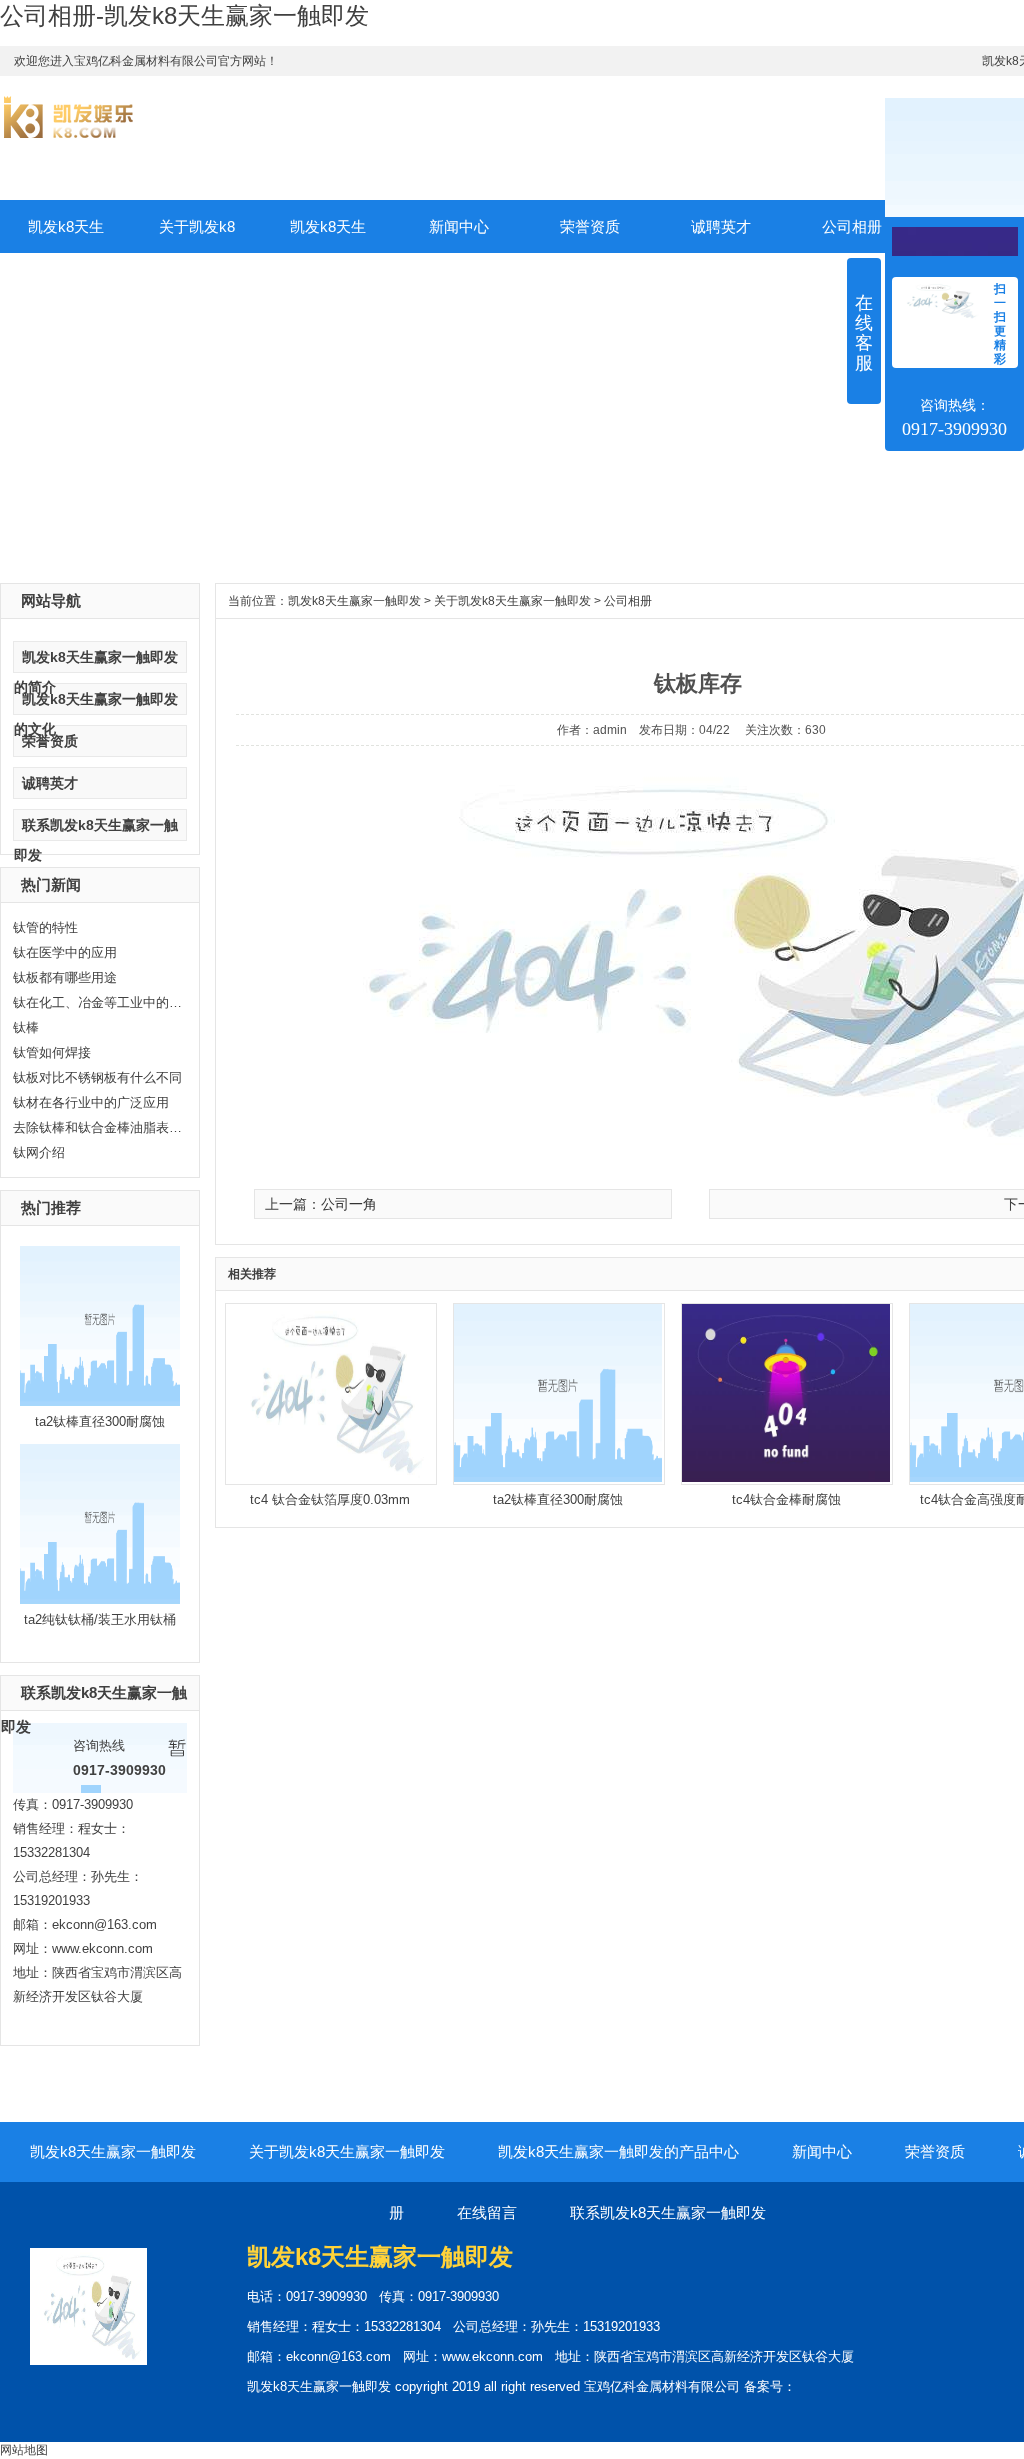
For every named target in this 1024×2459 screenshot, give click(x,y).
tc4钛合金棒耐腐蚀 (786, 1499)
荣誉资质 (590, 226)
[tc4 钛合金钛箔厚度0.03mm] (330, 1478)
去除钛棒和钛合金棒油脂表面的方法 (98, 1127)
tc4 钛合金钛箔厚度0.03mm (330, 1499)
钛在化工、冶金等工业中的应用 (98, 1002)
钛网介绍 (39, 1152)
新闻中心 (459, 226)
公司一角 (349, 1204)
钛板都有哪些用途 (65, 977)
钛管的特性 (45, 927)
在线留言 (487, 2212)
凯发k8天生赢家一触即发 (66, 235)
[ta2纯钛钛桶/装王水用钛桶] (100, 1600)
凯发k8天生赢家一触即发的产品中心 (328, 235)
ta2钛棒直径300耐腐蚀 (100, 1421)
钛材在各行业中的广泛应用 (91, 1102)
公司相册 (628, 601)
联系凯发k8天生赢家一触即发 (668, 2212)
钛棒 (26, 1027)
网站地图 (24, 2450)
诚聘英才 (721, 226)
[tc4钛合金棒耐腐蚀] (786, 1478)
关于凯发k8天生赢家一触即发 (197, 235)
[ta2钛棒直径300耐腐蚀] (100, 1402)
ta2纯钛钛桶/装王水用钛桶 (100, 1619)
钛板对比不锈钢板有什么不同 (97, 1077)
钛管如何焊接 (52, 1052)
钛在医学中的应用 (65, 952)
